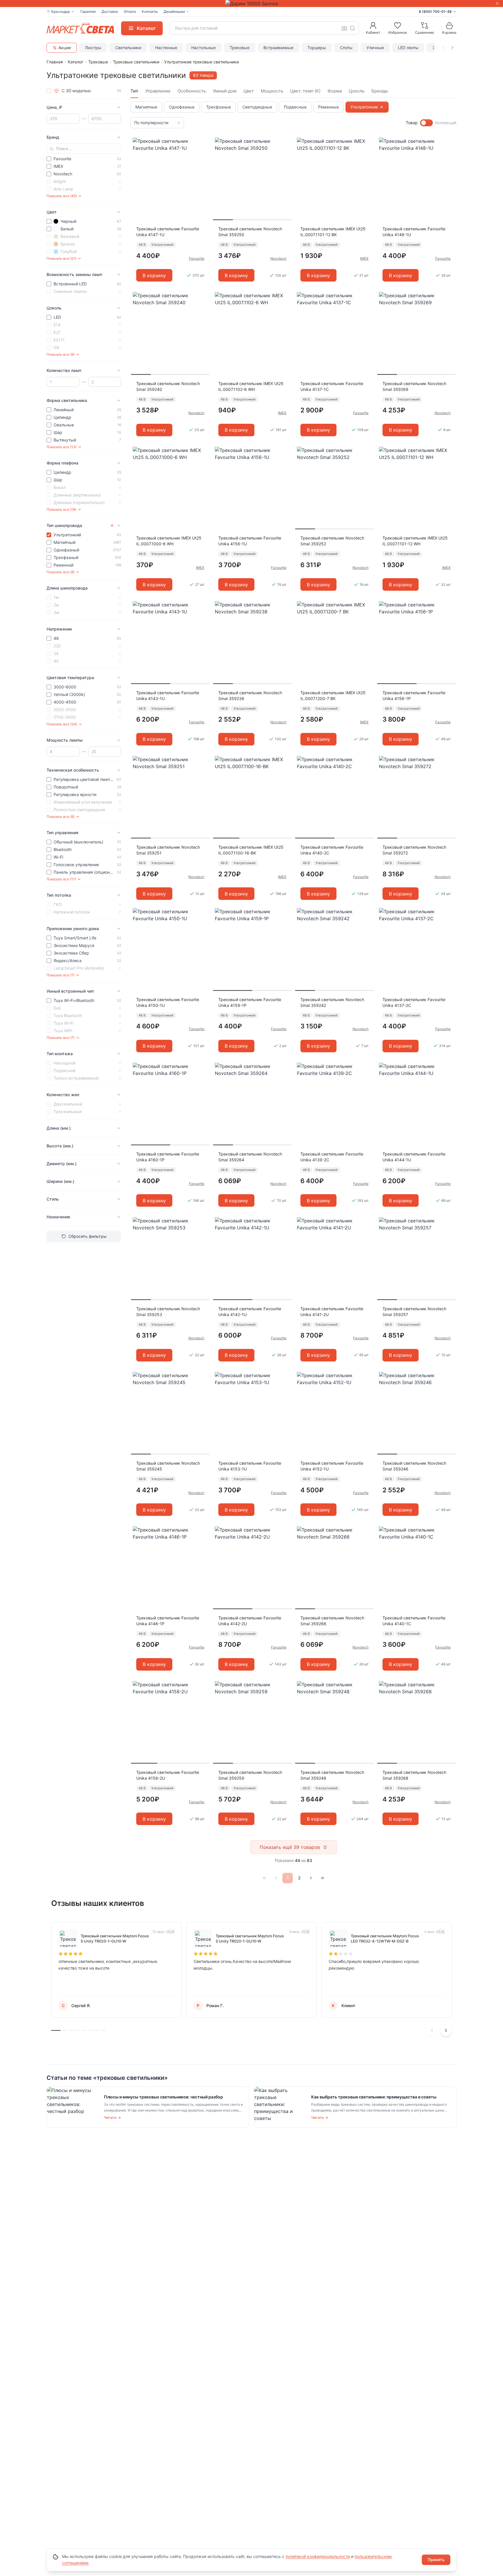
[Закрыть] (497, 3)
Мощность (272, 91)
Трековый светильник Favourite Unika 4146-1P (168, 1621)
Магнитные (146, 107)
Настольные (203, 48)
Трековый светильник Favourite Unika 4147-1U (168, 232)
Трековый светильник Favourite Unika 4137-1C (332, 386)
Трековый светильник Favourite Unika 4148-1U (414, 232)
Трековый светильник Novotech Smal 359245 (168, 1466)
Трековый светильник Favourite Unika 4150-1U (168, 1002)
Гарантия (88, 11)
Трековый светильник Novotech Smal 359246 (414, 1466)
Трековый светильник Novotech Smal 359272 (414, 850)
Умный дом (225, 91)
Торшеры (317, 48)
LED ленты (408, 48)
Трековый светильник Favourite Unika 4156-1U (250, 541)
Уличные (375, 48)
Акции (65, 48)
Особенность (192, 91)
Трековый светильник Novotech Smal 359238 (250, 696)
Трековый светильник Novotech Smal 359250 (250, 232)
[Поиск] (353, 28)
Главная (55, 62)
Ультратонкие (364, 107)
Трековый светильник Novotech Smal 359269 (414, 386)
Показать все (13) (62, 447)
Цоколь (357, 91)
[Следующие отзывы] (446, 2030)
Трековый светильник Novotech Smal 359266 (332, 1621)
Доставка (110, 11)
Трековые (240, 48)
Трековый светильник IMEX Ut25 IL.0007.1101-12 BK (333, 232)
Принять (436, 2560)
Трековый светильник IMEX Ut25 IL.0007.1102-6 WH (251, 386)
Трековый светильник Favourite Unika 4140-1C (414, 1621)
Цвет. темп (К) (305, 91)
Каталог (76, 62)
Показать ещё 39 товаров (290, 1847)
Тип (134, 91)
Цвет (249, 91)
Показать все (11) (61, 879)
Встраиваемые (278, 48)
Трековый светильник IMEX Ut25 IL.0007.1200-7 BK (333, 696)
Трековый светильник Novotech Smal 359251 (168, 850)
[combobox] (264, 28)
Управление (158, 91)
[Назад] (276, 1878)
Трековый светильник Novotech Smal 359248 (332, 1775)
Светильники (128, 48)
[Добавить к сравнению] (203, 153)
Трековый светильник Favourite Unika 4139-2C (332, 1157)
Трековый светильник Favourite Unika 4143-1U (168, 696)
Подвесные (295, 107)
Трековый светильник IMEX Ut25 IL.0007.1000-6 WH (169, 541)
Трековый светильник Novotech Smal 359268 (414, 1775)
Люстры (93, 48)
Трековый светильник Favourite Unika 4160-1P (168, 1157)
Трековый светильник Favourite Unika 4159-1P (250, 1002)
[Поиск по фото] (344, 28)
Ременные (328, 107)
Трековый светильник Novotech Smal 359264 (250, 1157)
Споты (346, 48)
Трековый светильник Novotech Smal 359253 (168, 1312)
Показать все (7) (61, 975)
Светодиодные (257, 107)
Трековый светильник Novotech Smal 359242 (332, 1002)
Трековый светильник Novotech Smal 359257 (414, 1312)
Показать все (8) (61, 572)
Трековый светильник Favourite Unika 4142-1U (250, 1312)
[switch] (426, 123)
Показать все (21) (61, 258)
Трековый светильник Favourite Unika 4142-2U (250, 1621)
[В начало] (264, 1878)
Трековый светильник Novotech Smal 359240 (168, 386)
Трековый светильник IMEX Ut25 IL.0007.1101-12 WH (415, 541)
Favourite (197, 258)
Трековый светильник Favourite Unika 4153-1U (250, 1466)
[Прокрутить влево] (443, 48)
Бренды (380, 91)
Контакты (150, 11)
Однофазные (182, 107)
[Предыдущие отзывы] (432, 2030)
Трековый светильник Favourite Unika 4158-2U (168, 1775)
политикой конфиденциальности (318, 2556)
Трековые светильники (136, 62)
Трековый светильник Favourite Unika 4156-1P (414, 696)
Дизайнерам (174, 11)
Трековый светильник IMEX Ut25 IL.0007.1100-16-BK (251, 850)
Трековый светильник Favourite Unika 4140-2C (332, 850)
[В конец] (323, 1878)
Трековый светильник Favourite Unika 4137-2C (414, 1002)
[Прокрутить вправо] (452, 48)
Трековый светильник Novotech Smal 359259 (250, 1775)
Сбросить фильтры (87, 1236)
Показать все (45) (62, 196)
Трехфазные (218, 107)
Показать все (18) (61, 509)
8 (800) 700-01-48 (435, 11)
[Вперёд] (311, 1878)
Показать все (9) (61, 354)
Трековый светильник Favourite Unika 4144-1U (414, 1157)
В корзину (154, 275)
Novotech (278, 258)
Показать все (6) (61, 817)
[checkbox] (49, 91)
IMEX (364, 258)
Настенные (166, 48)
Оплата (130, 11)
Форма (335, 91)
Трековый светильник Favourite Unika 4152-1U (332, 1466)
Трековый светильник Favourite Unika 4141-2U (332, 1312)
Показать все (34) (62, 724)
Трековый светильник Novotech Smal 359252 (332, 541)
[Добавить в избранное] (203, 142)
